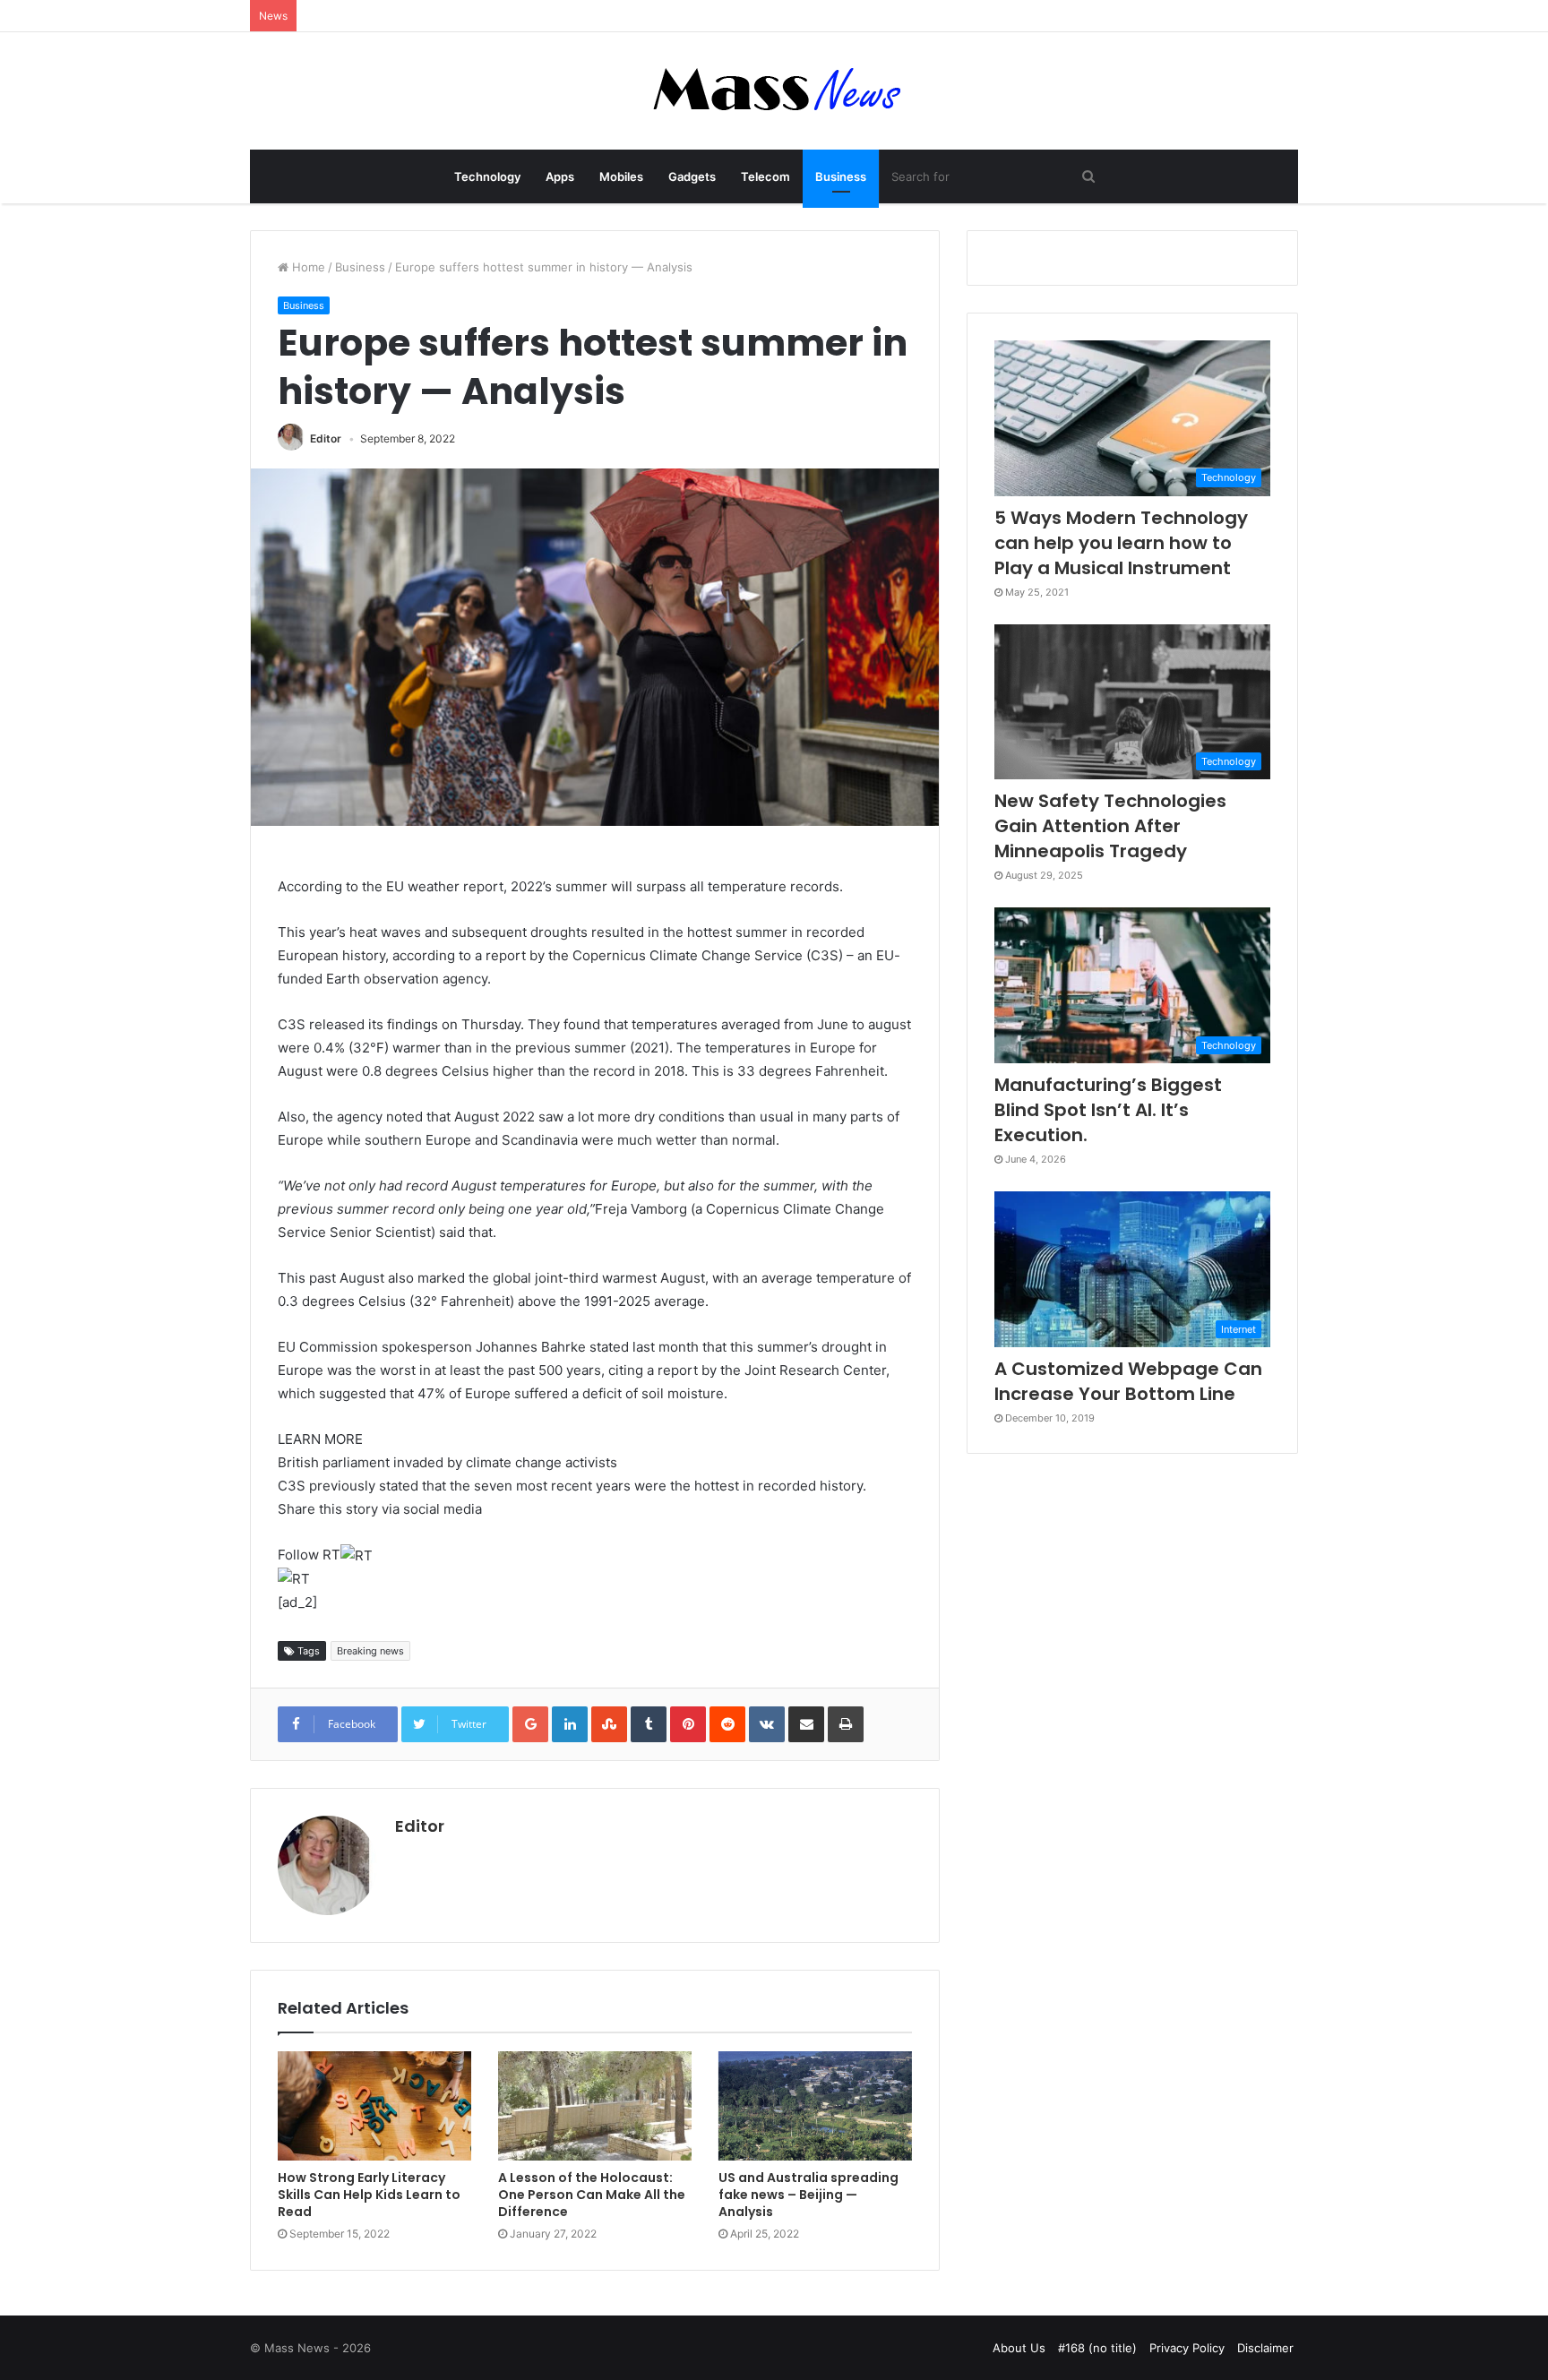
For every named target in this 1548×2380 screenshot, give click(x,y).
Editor (326, 438)
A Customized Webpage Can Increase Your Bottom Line (1128, 1381)
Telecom (765, 176)
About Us (1019, 2348)
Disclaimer (1265, 2348)
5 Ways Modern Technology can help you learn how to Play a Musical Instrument (1121, 543)
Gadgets (692, 176)
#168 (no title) (1097, 2348)
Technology (487, 176)
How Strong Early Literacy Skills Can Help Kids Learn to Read (369, 2195)
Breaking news (370, 1651)
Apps (560, 176)
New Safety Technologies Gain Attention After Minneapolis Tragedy (1110, 826)
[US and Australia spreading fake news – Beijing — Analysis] (815, 2106)
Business (841, 176)
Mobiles (621, 176)
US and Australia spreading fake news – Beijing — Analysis (808, 2195)
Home (307, 267)
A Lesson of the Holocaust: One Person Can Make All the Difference (592, 2195)
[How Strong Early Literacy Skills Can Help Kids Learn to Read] (374, 2106)
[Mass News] (774, 91)
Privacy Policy (1187, 2348)
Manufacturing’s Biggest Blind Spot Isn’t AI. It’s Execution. (1108, 1110)
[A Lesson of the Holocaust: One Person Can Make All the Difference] (595, 2106)
